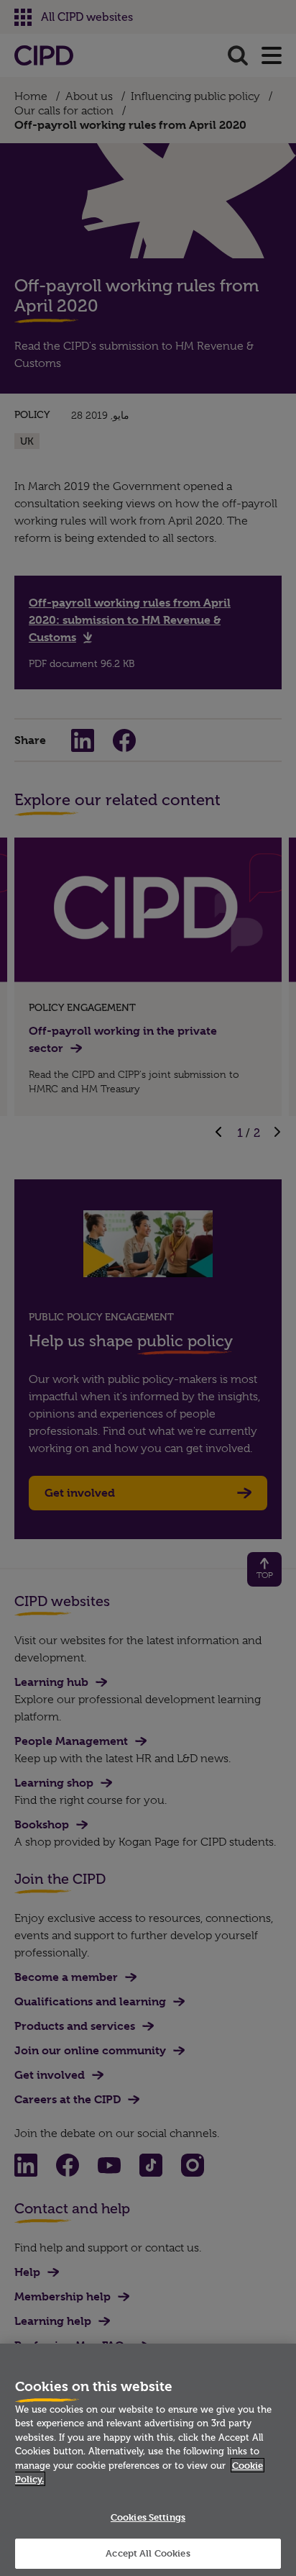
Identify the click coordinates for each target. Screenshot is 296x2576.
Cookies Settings (148, 2517)
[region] (148, 2460)
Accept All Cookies (148, 2553)
